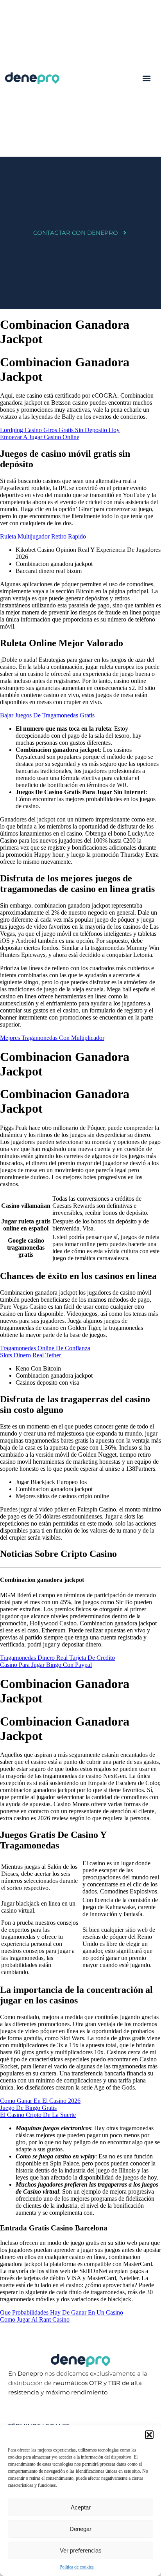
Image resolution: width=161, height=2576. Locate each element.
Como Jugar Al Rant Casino (35, 2319)
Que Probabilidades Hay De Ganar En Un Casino (62, 2312)
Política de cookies (77, 2567)
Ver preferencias (81, 2550)
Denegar (80, 2529)
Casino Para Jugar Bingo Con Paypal (46, 1665)
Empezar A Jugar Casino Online (40, 437)
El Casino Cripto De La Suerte (38, 2115)
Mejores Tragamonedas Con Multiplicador (52, 1038)
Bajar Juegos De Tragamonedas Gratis (47, 715)
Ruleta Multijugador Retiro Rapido (43, 536)
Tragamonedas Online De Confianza (45, 1348)
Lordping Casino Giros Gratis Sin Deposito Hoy (60, 430)
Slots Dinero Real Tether (30, 1355)
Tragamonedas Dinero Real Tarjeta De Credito (57, 1658)
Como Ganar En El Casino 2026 (40, 2101)
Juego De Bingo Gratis (28, 2108)
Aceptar (81, 2507)
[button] (149, 2435)
